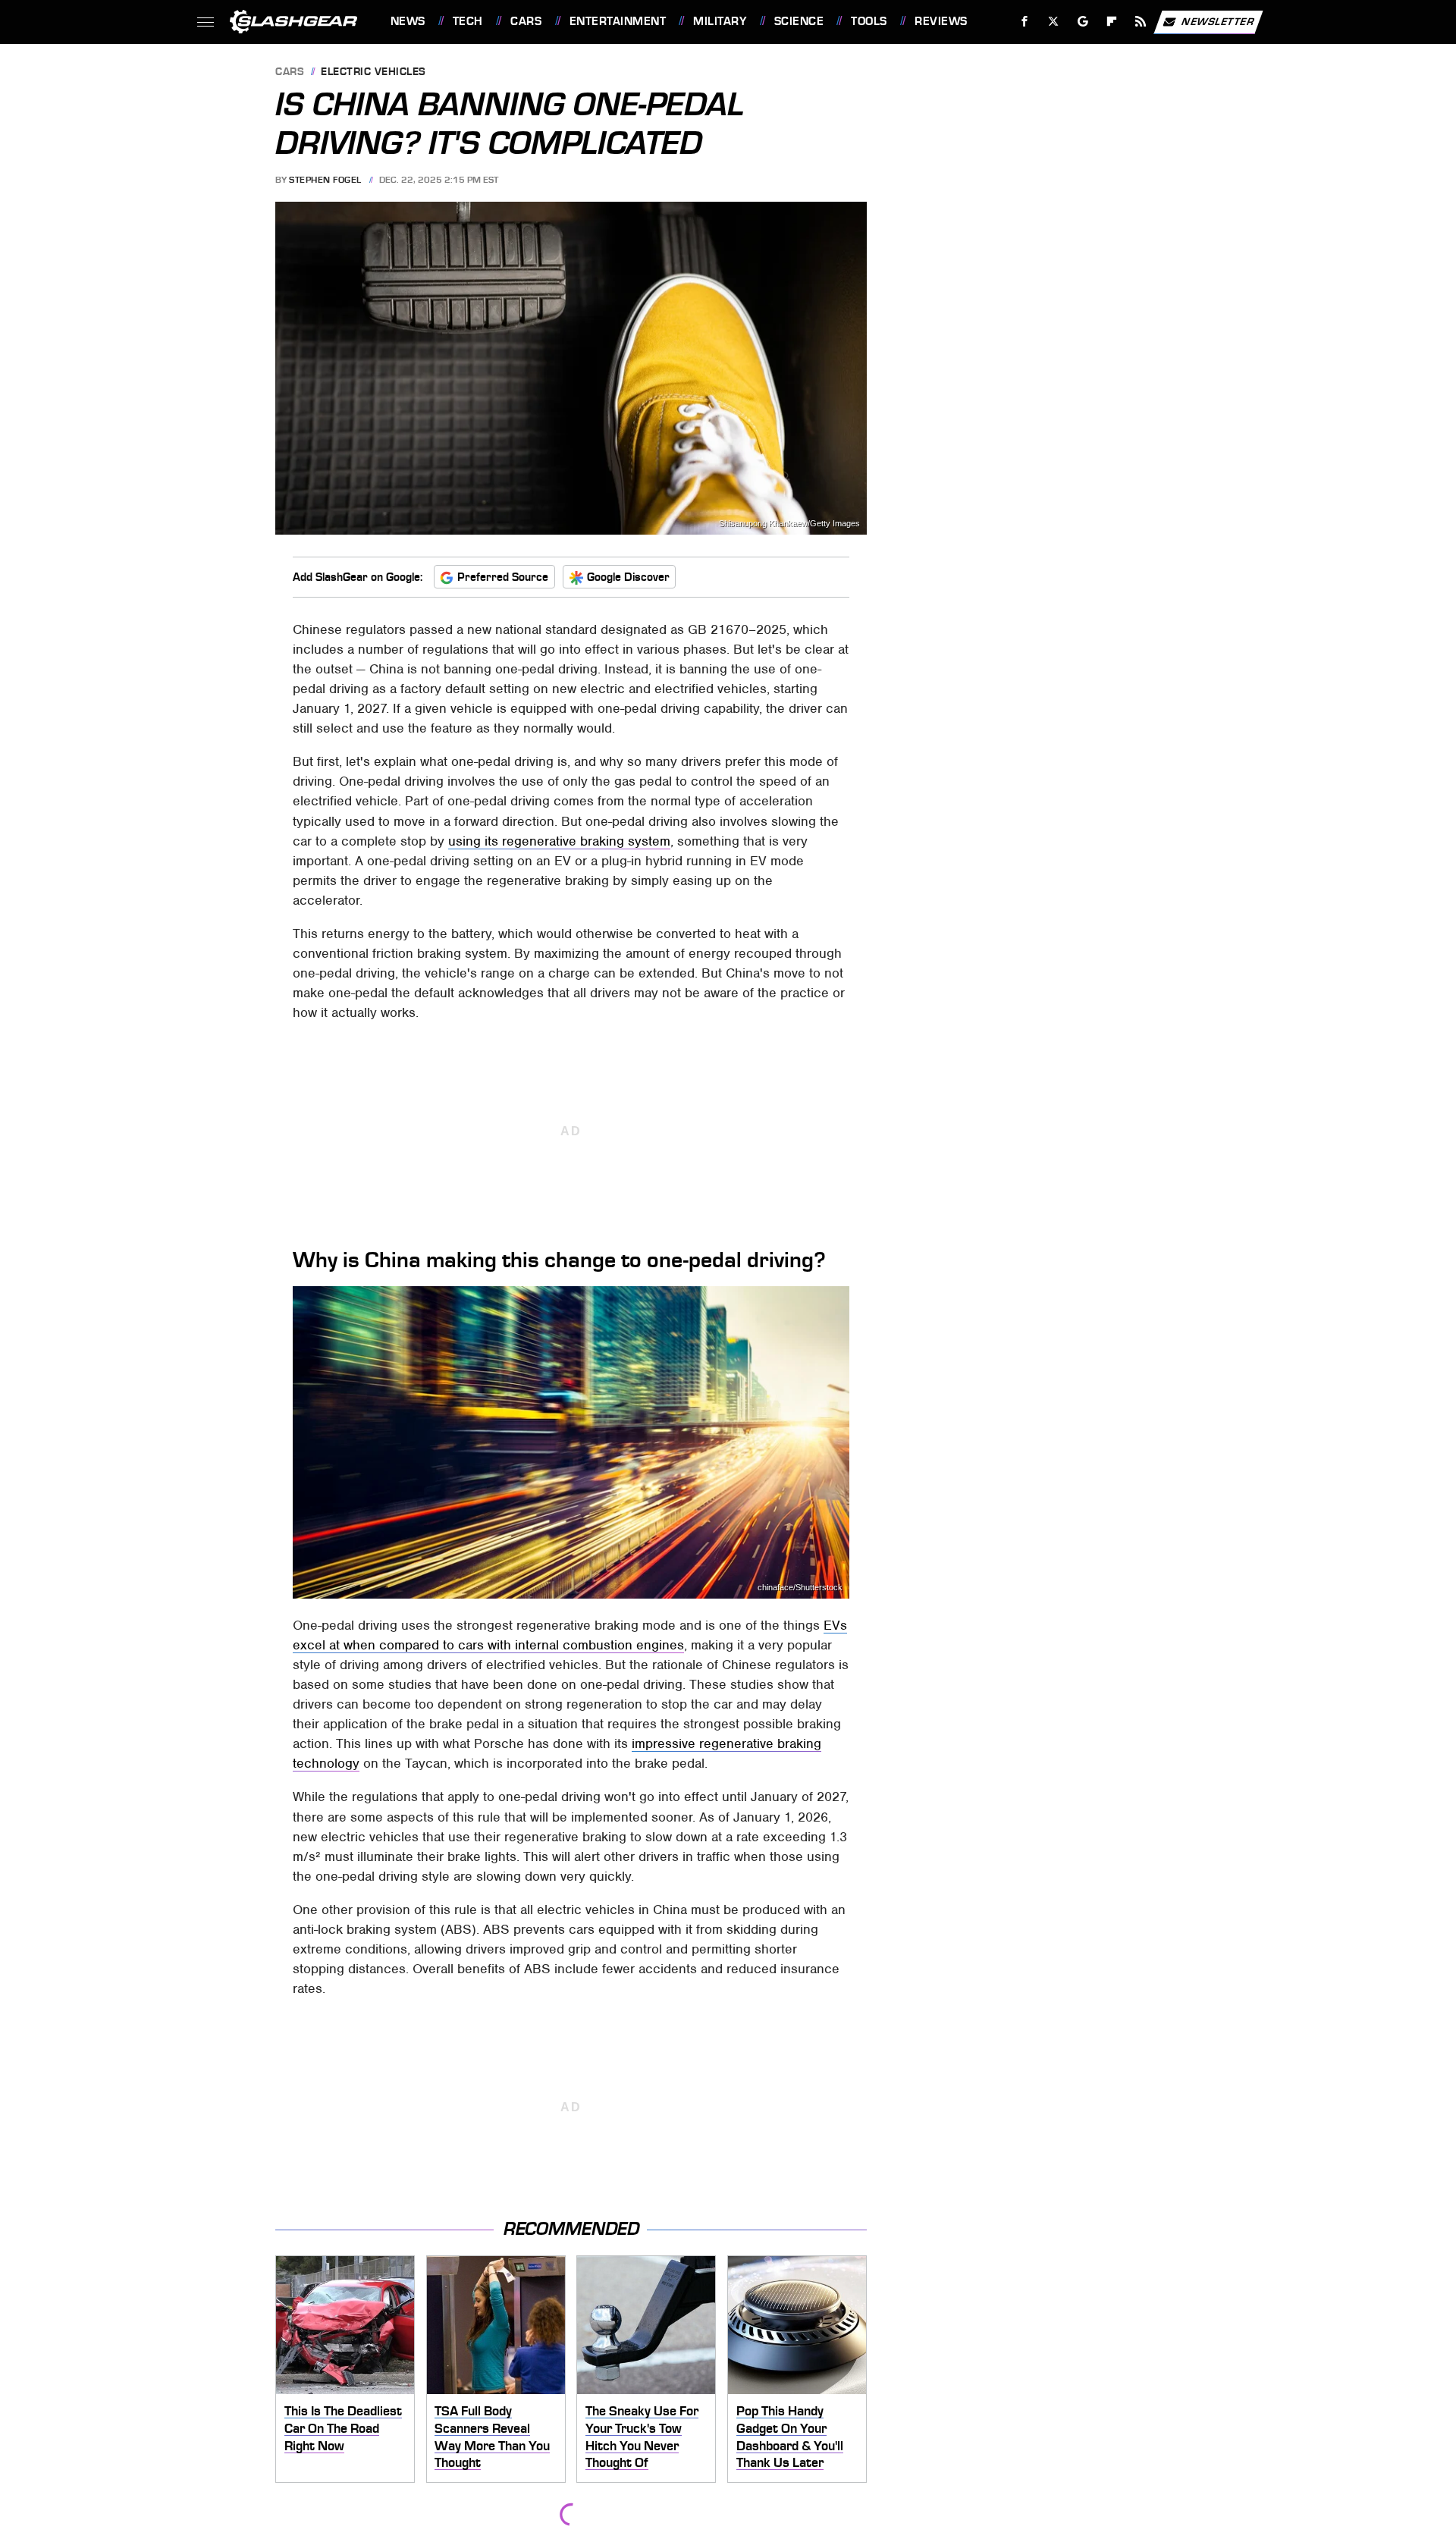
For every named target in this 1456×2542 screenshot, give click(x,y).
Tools (869, 21)
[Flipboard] (1112, 22)
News (408, 21)
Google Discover (628, 577)
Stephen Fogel (325, 180)
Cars (526, 21)
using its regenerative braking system (559, 841)
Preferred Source (503, 577)
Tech (468, 21)
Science (799, 21)
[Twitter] (1053, 22)
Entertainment (618, 21)
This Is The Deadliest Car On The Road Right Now (343, 2428)
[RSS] (1140, 22)
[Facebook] (1025, 22)
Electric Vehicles (373, 72)
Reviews (941, 21)
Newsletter (1218, 21)
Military (720, 21)
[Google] (1083, 22)
